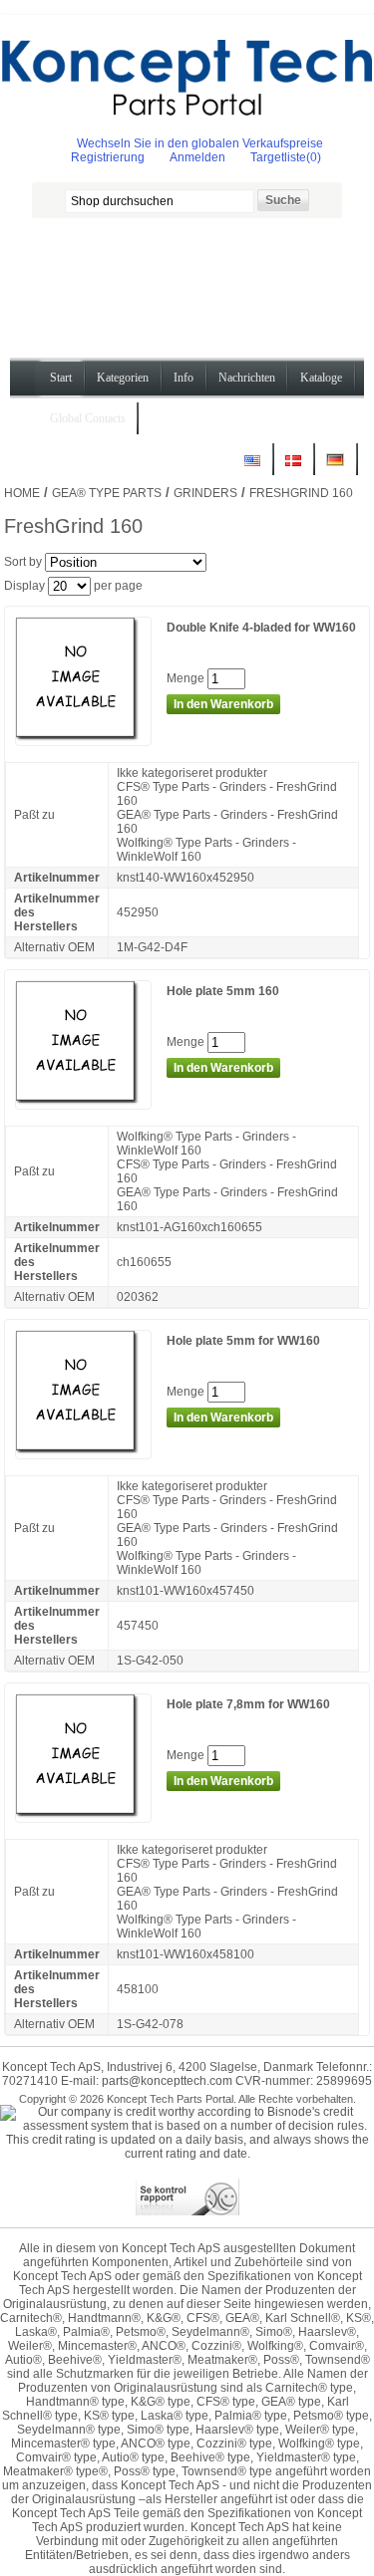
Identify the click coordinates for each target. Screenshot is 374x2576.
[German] (335, 468)
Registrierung (108, 157)
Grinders (205, 493)
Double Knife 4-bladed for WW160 (261, 628)
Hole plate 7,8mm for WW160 (248, 1704)
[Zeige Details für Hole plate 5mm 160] (83, 1102)
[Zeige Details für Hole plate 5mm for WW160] (83, 1451)
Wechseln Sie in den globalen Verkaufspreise (200, 143)
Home (22, 493)
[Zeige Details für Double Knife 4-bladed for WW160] (83, 738)
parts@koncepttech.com (167, 2081)
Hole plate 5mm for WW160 (243, 1341)
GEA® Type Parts (107, 493)
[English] (252, 468)
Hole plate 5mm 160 (223, 991)
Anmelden (197, 157)
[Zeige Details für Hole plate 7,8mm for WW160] (83, 1815)
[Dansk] (293, 468)
